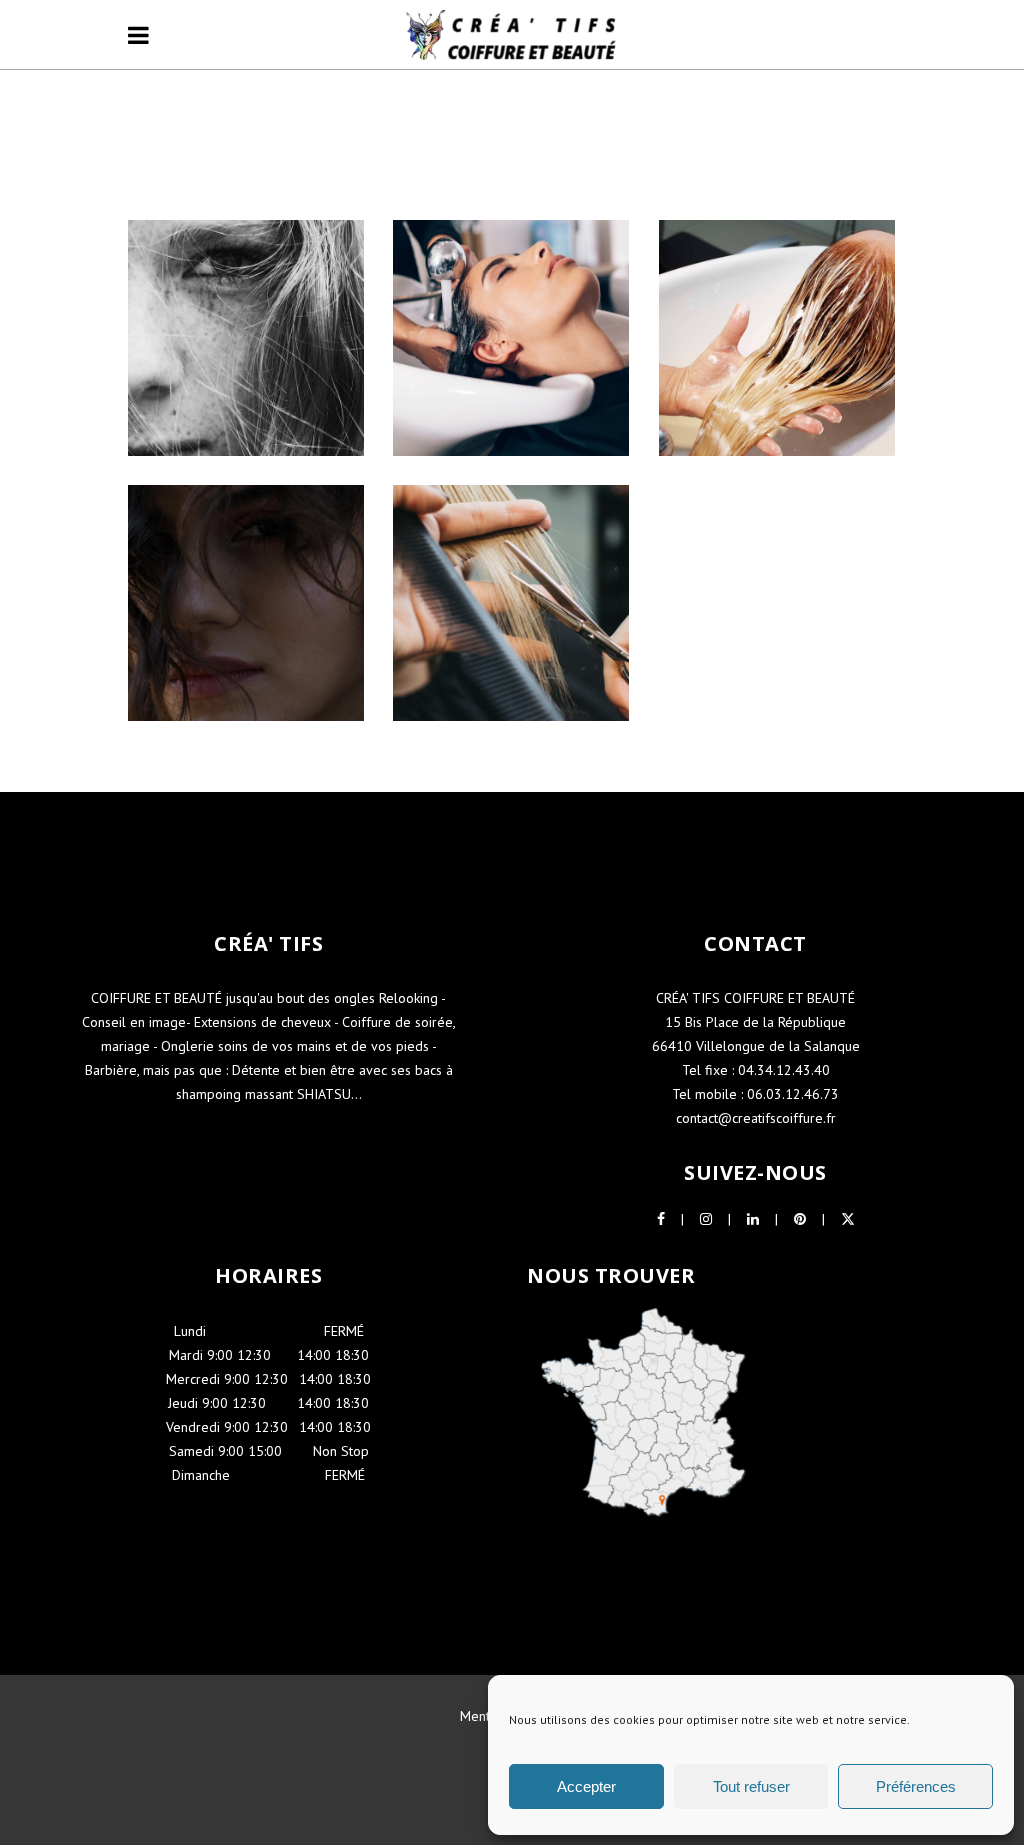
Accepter (586, 1786)
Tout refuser (751, 1786)
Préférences (916, 1786)
